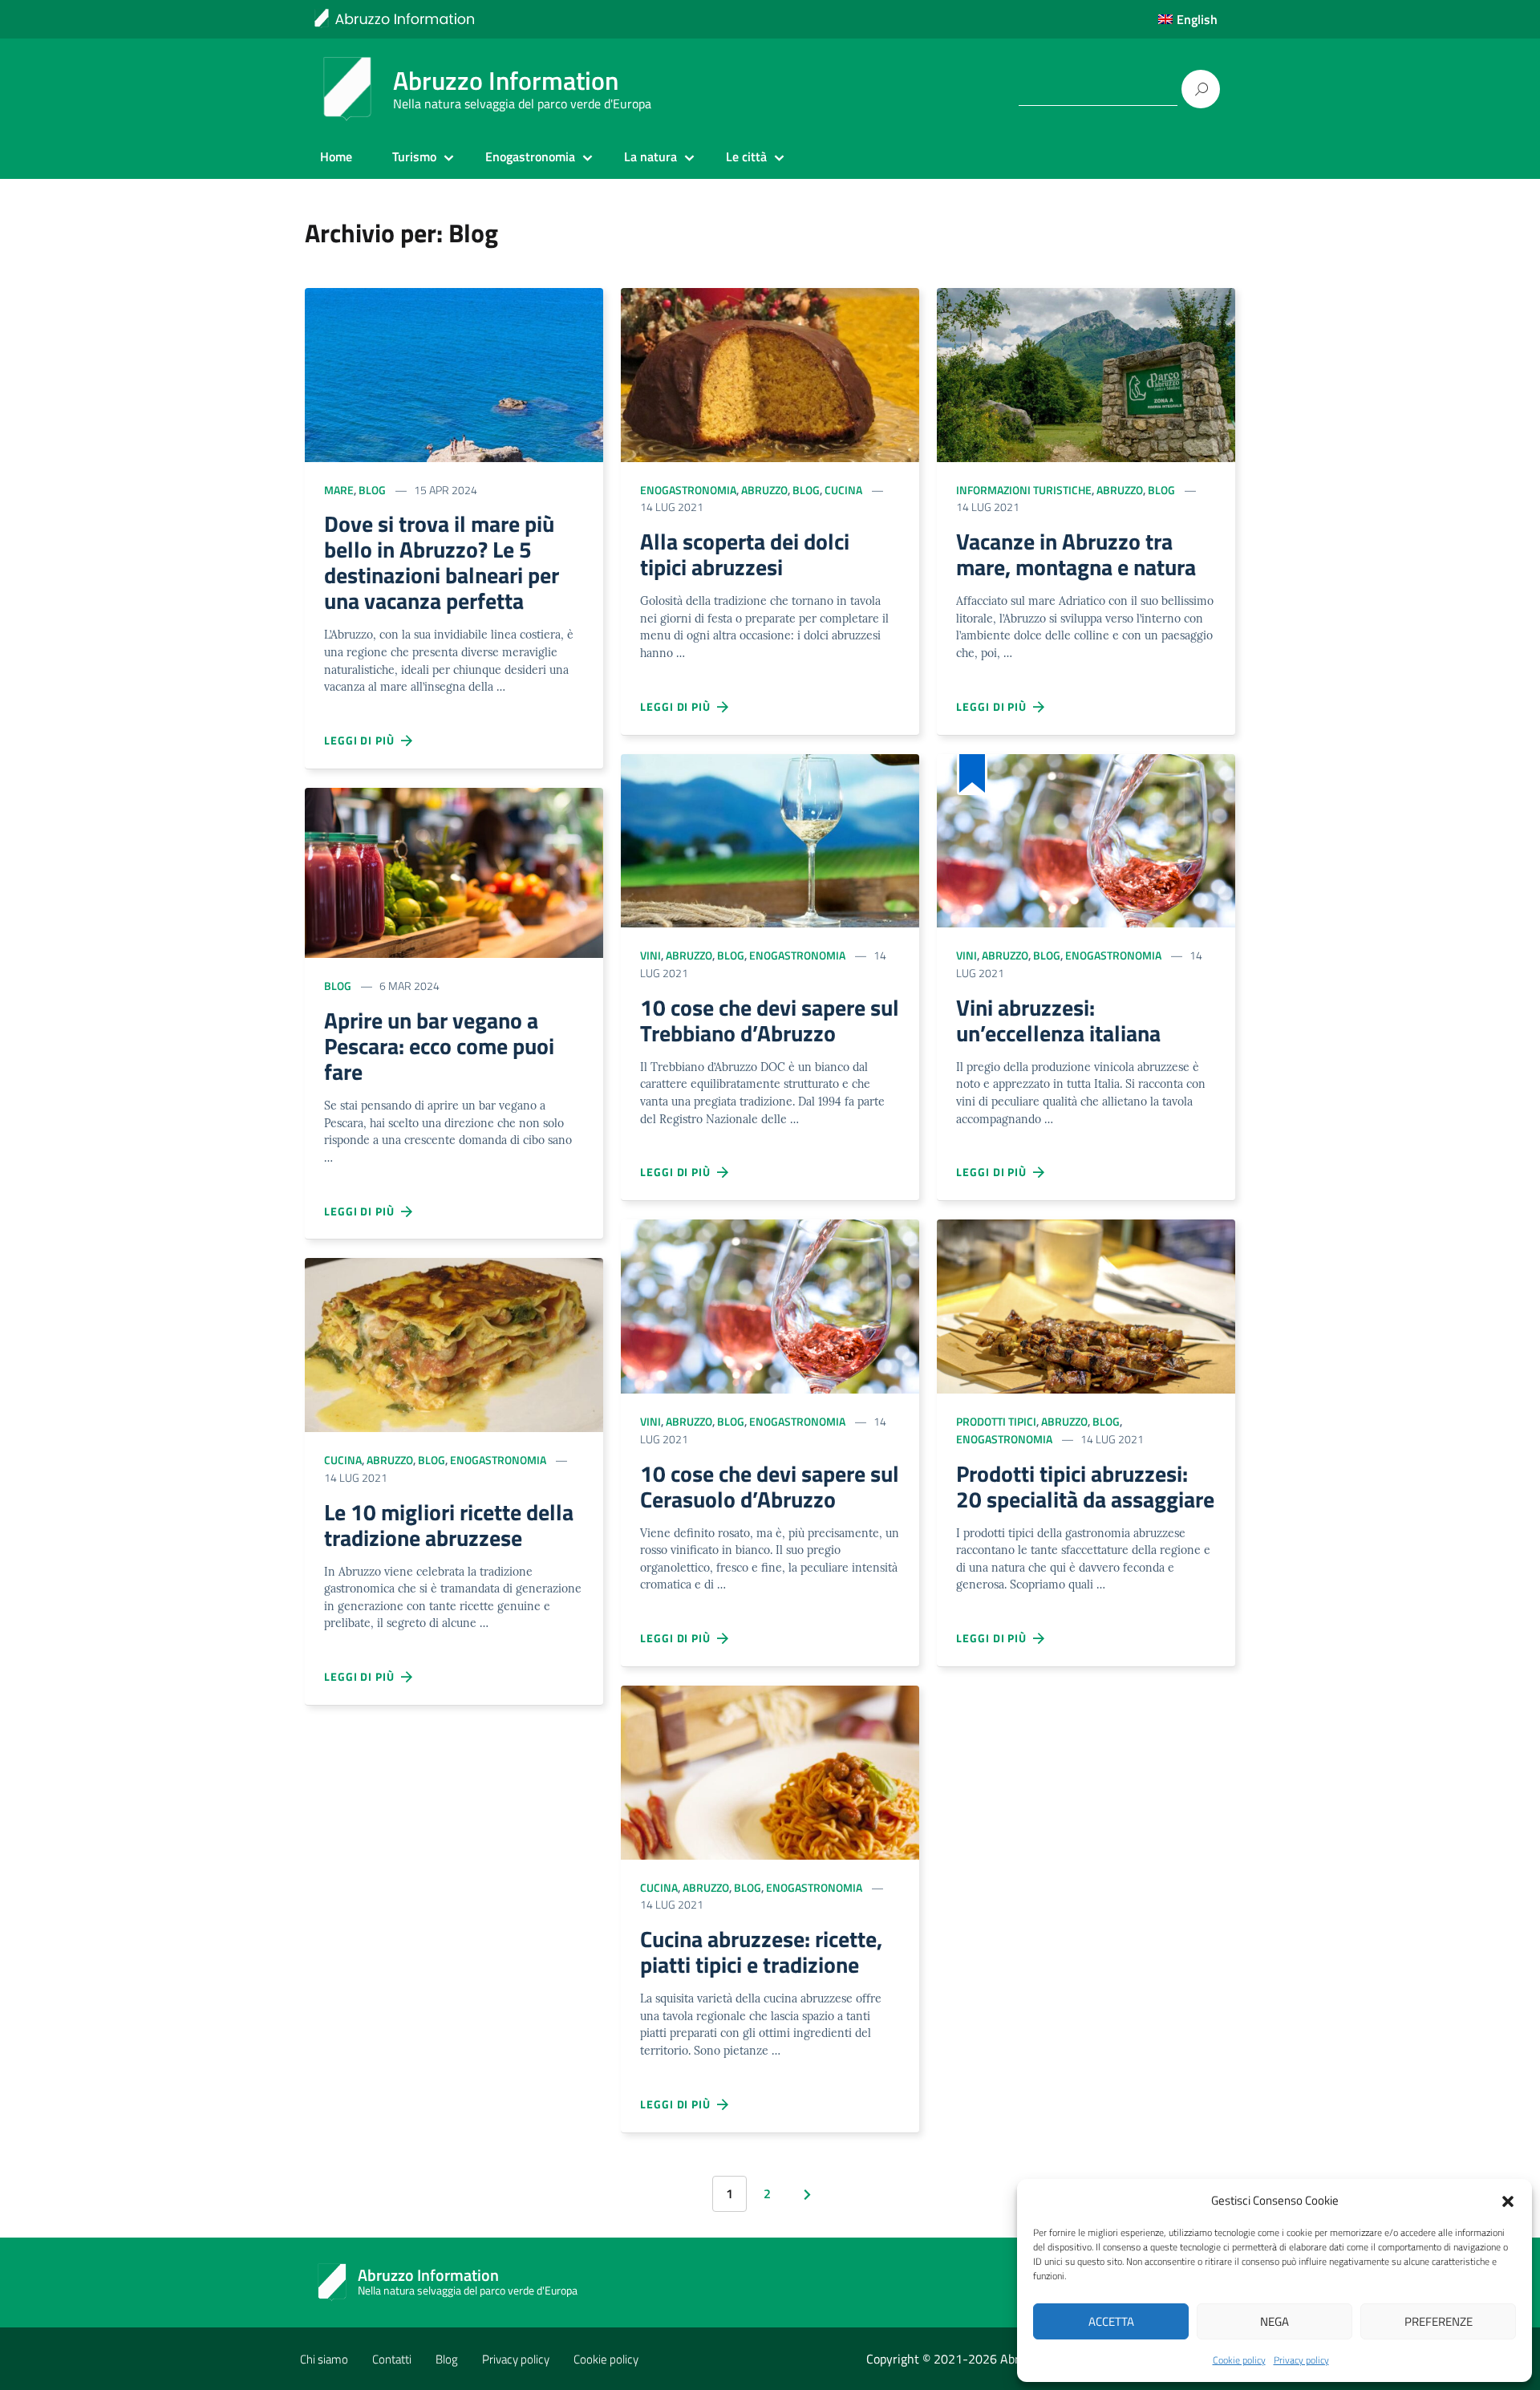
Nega (1275, 2321)
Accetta (1111, 2321)
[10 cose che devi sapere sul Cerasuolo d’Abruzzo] (770, 1305)
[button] (1508, 2200)
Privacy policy (1301, 2360)
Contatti (392, 2359)
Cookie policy (1239, 2360)
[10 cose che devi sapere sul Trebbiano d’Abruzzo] (770, 839)
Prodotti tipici (996, 1421)
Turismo (414, 156)
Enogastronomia (530, 156)
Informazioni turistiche (1024, 490)
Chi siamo (324, 2359)
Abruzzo (390, 1460)
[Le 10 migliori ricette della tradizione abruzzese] (454, 1343)
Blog (372, 490)
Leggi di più (363, 740)
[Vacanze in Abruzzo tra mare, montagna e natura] (1086, 373)
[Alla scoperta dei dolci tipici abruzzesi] (770, 373)
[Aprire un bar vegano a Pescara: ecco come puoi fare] (454, 872)
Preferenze (1439, 2321)
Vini (650, 955)
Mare (339, 490)
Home (336, 156)
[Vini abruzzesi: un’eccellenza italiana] (1086, 839)
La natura (650, 156)
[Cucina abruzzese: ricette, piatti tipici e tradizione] (770, 1771)
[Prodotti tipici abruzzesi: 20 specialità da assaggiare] (1086, 1305)
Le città (746, 156)
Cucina (343, 1460)
